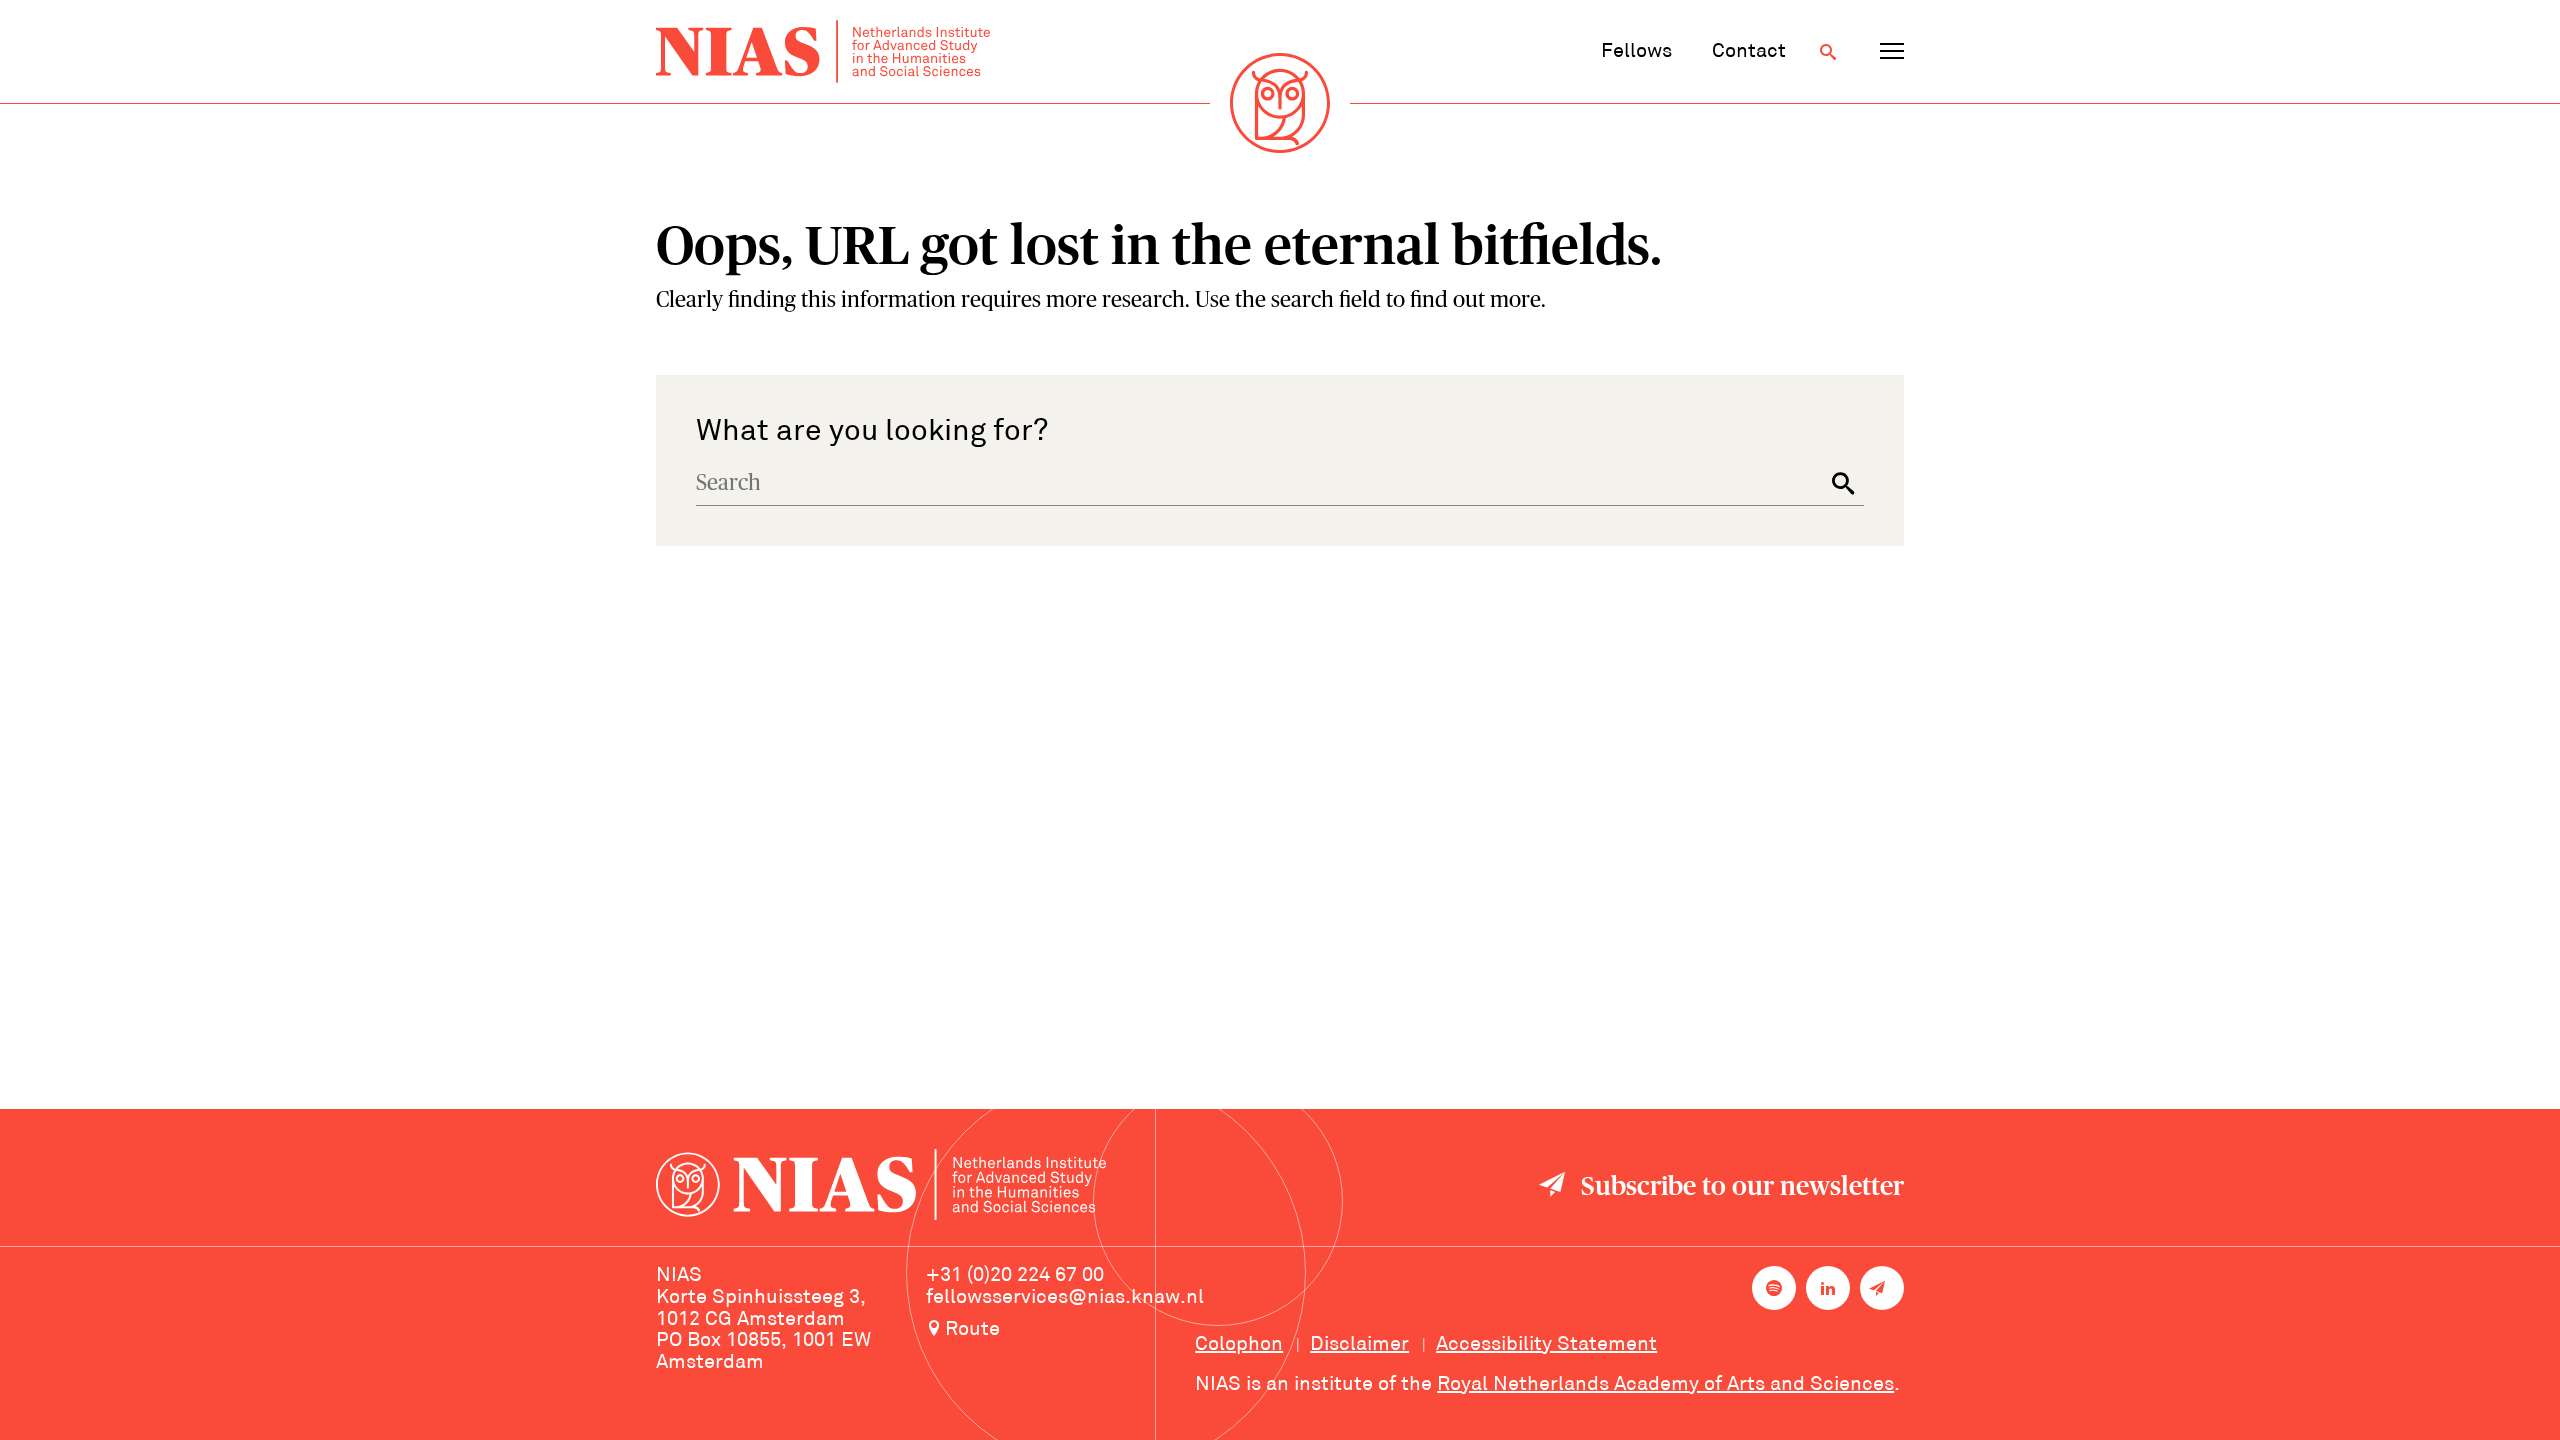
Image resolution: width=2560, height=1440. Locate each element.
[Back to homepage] (823, 51)
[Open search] (1828, 52)
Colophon (1239, 1345)
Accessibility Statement (1546, 1345)
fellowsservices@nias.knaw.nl (1065, 1298)
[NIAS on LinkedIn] (1828, 1288)
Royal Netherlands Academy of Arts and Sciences (1665, 1385)
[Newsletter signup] (1882, 1288)
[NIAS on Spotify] (1774, 1288)
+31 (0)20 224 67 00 (1015, 1276)
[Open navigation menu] (1892, 52)
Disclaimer (1359, 1345)
